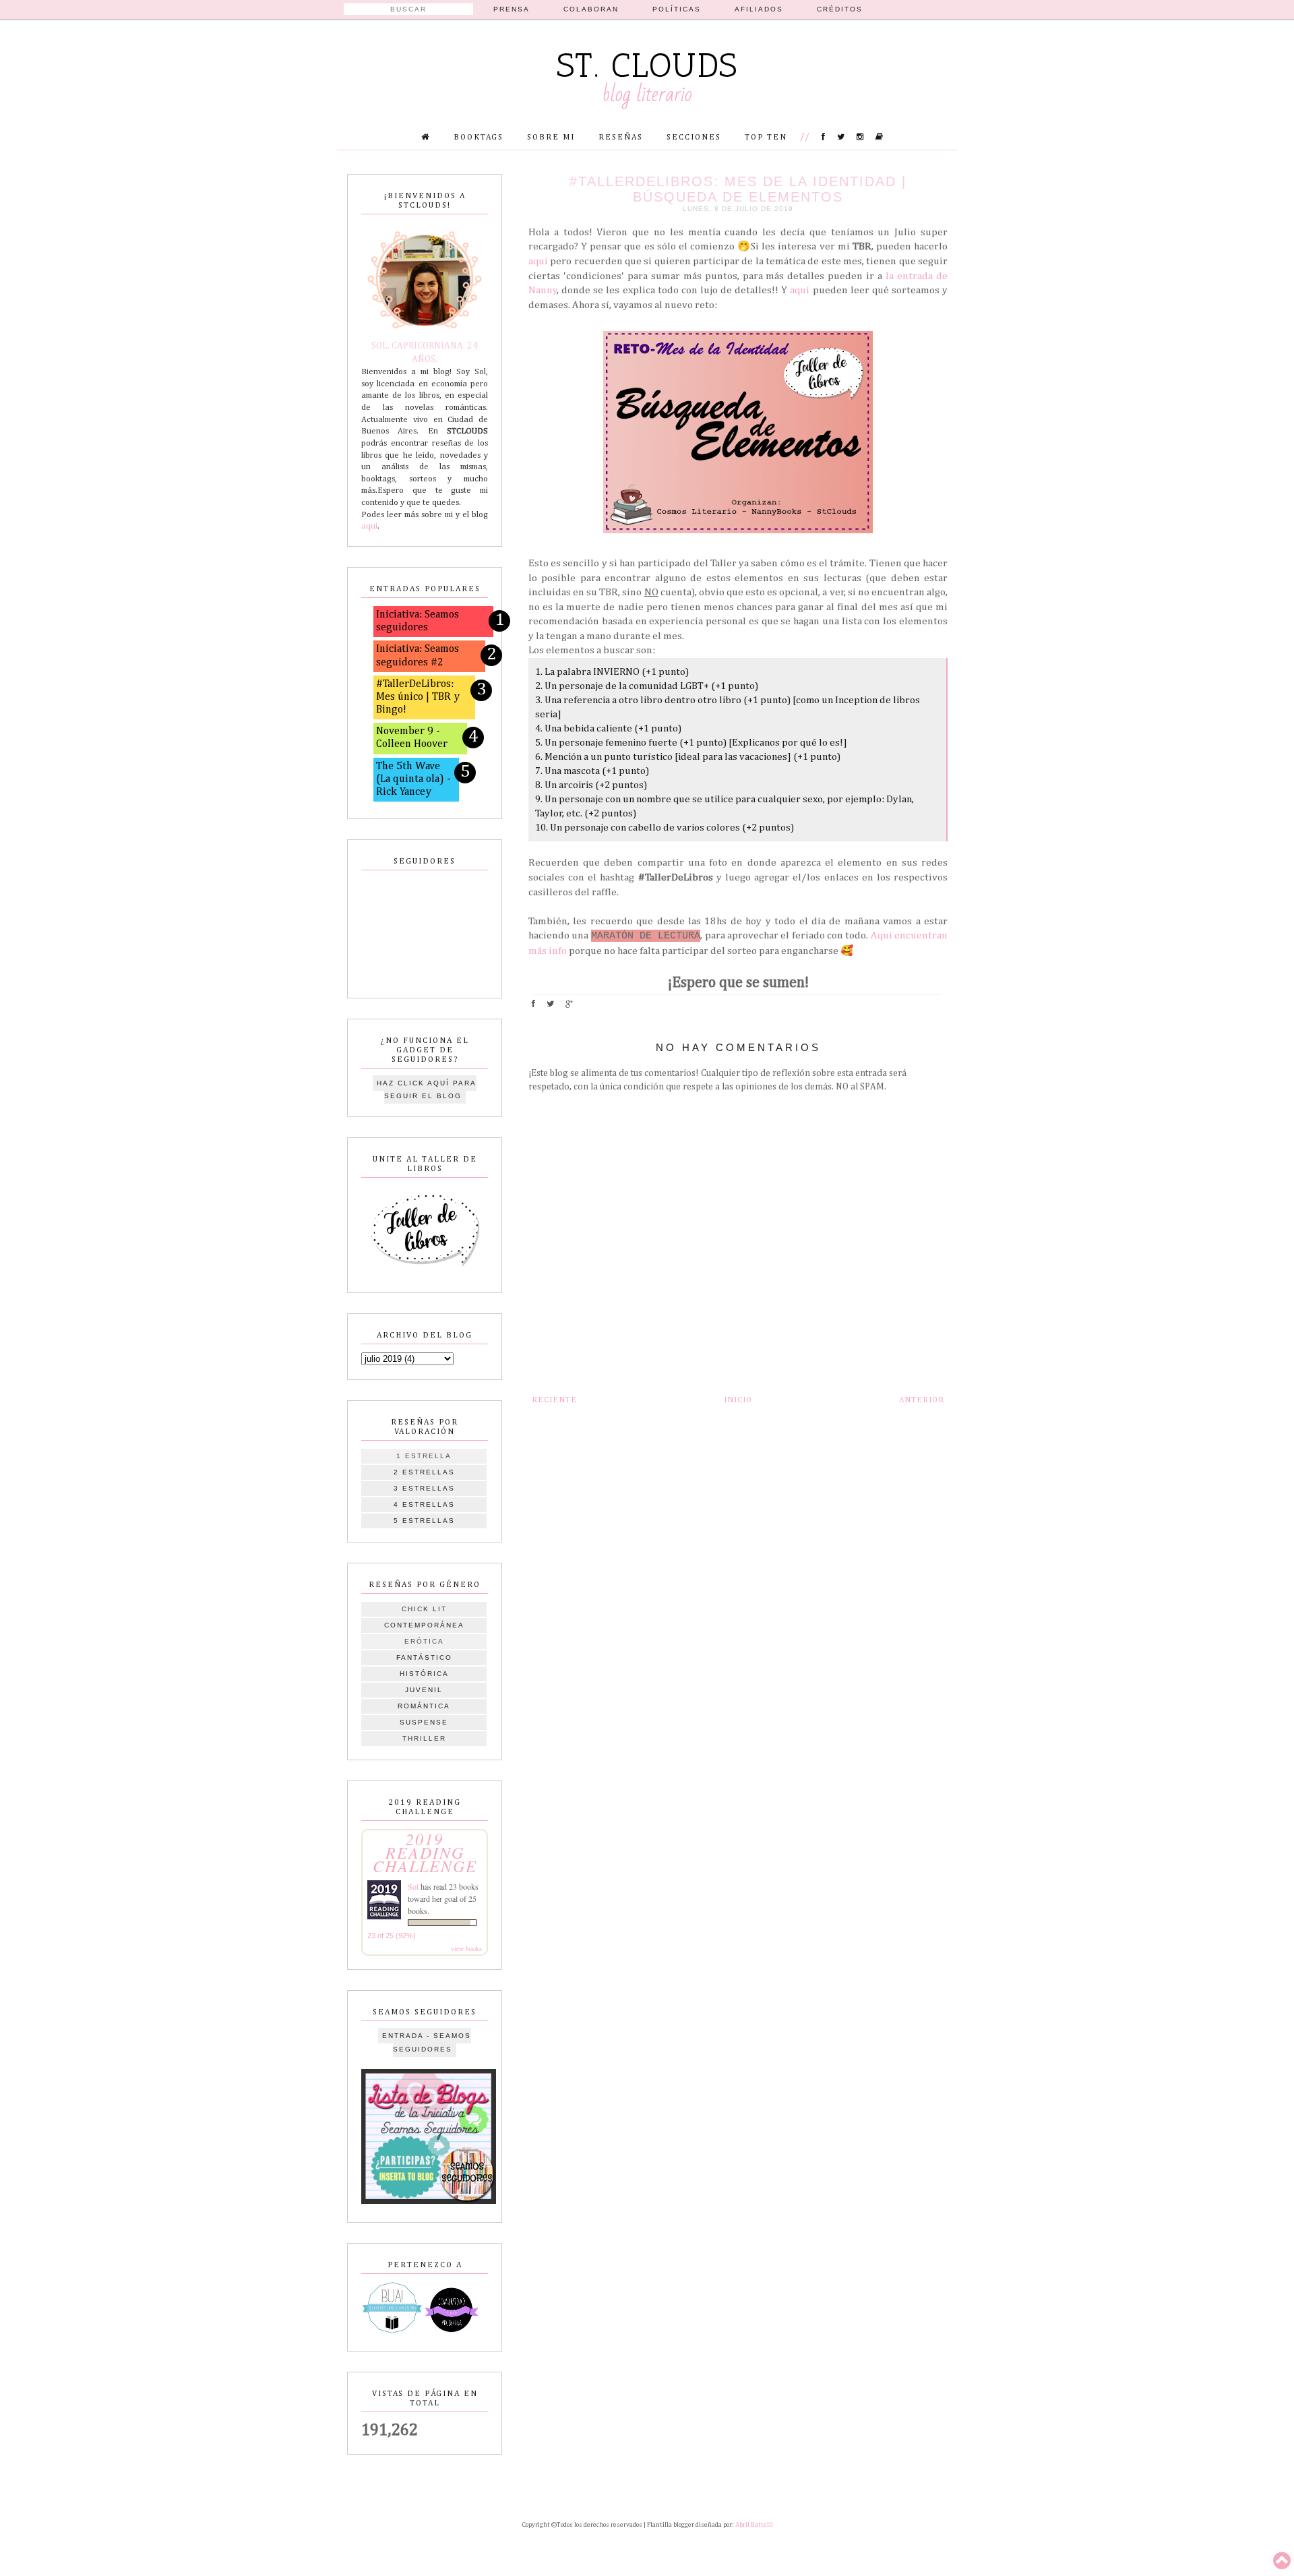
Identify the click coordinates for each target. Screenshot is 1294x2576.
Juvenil (424, 1690)
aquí (538, 261)
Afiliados (759, 9)
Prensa (512, 9)
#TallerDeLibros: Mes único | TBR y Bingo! (418, 697)
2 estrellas (424, 1472)
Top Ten (766, 138)
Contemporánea (424, 1625)
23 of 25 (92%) (392, 1936)
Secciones (694, 138)
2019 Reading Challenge (425, 1852)
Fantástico (424, 1657)
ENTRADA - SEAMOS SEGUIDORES (427, 2042)
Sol (413, 1886)
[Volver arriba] (1282, 2562)
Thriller (424, 1738)
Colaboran (591, 9)
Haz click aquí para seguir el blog (427, 1090)
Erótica (424, 1641)
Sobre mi (551, 138)
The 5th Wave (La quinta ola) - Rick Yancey (413, 779)
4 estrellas (424, 1504)
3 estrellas (424, 1488)
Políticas (677, 9)
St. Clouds (647, 65)
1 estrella (424, 1456)
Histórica (424, 1674)
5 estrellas (424, 1521)
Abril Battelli (754, 2525)
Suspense (424, 1722)
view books (466, 1948)
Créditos (840, 9)
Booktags (479, 138)
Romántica (424, 1706)
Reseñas (621, 138)
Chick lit (424, 1609)
